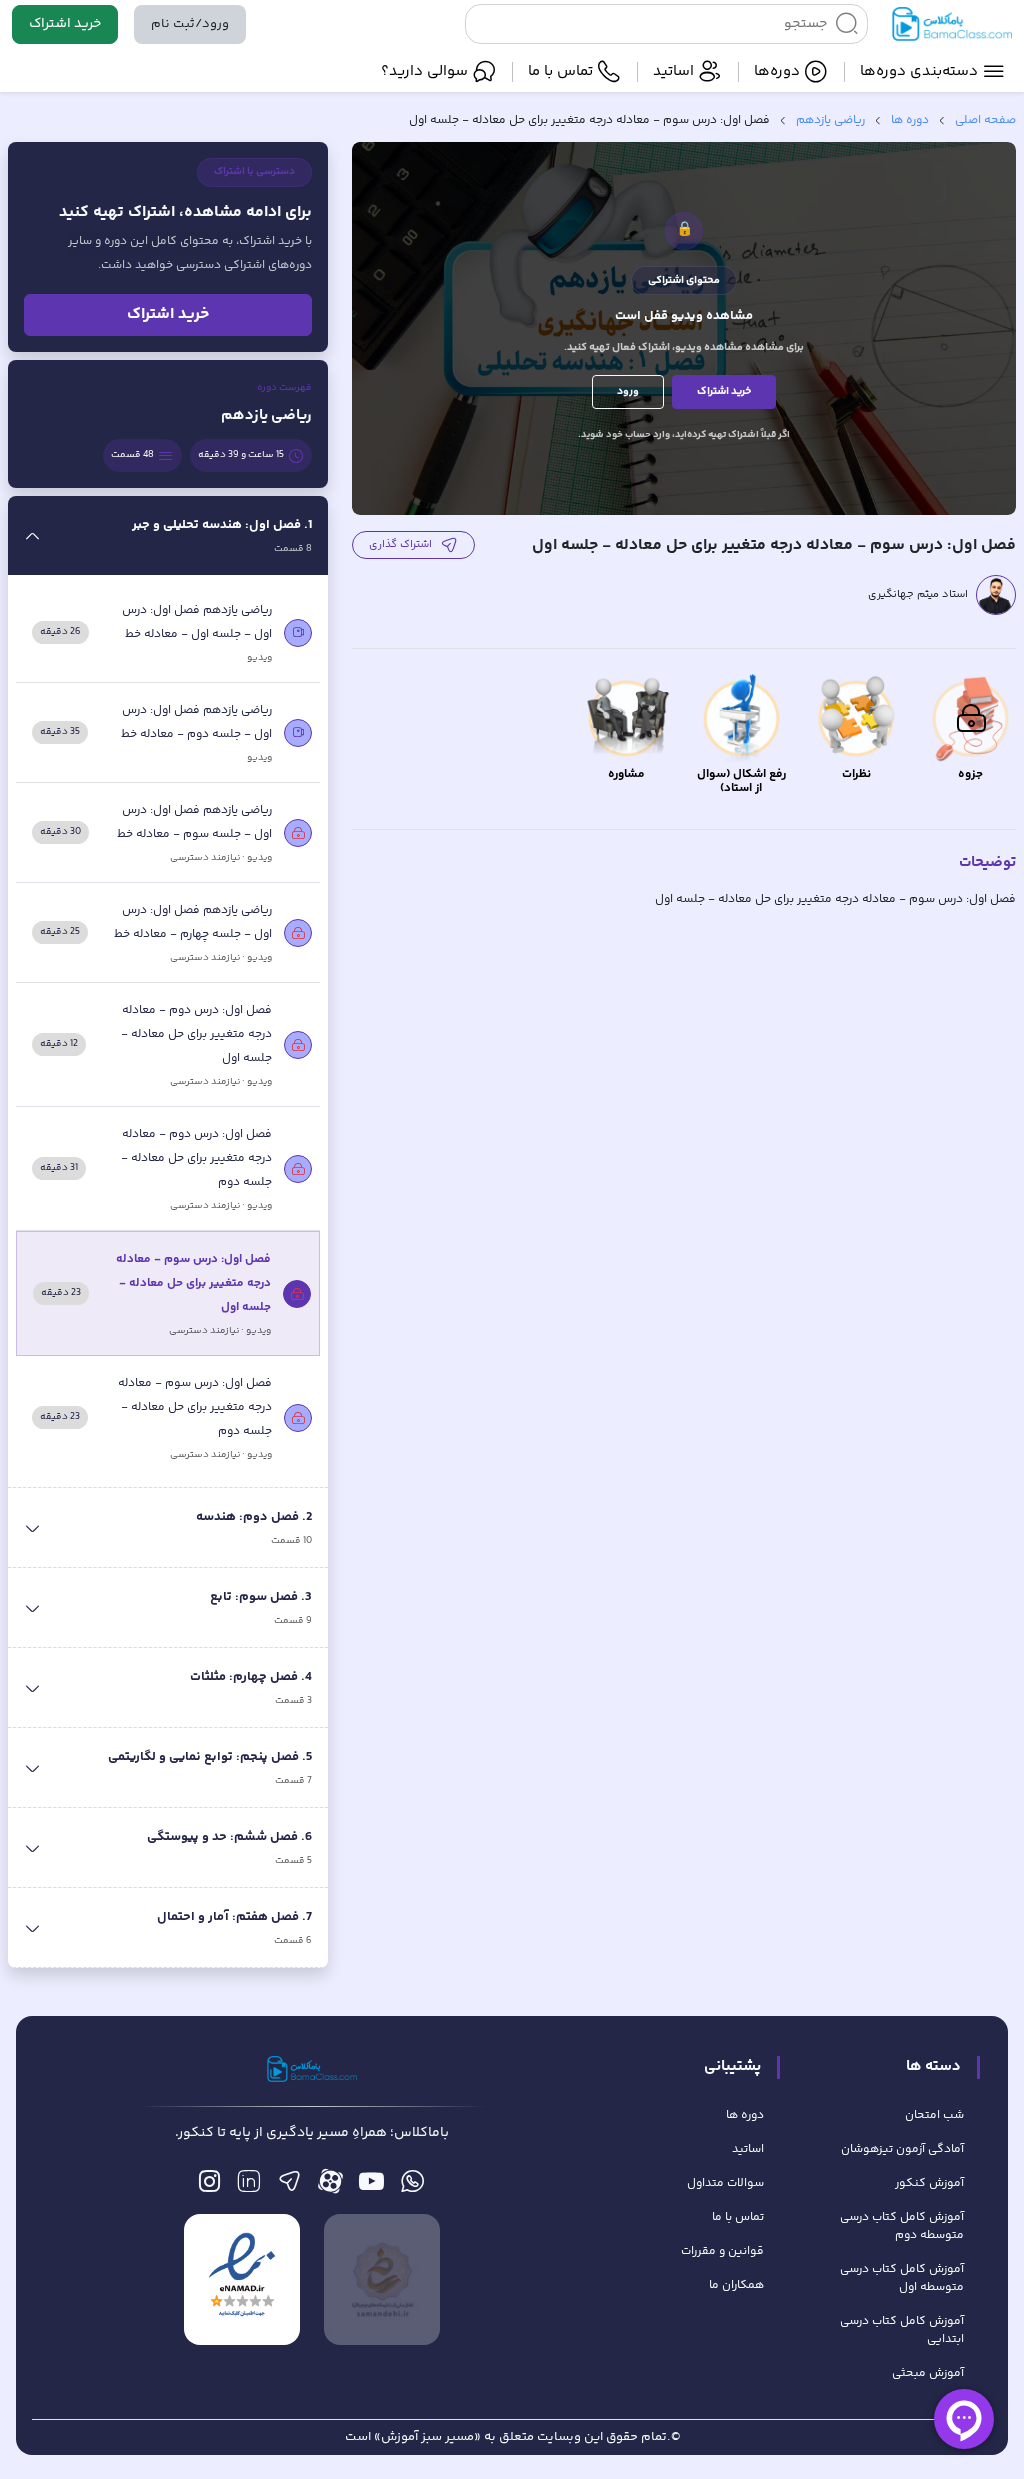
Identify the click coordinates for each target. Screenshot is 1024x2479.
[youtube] (371, 2186)
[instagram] (209, 2186)
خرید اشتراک (65, 24)
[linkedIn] (248, 2186)
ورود (628, 391)
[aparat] (330, 2186)
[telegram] (289, 2186)
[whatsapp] (412, 2186)
